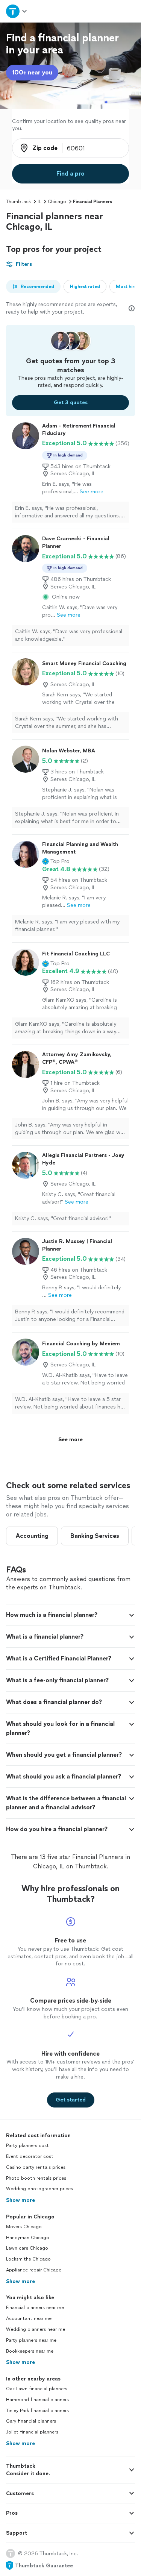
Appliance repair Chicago (34, 2270)
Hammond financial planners (37, 2400)
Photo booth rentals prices (36, 2178)
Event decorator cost (30, 2156)
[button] (56, 861)
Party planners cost (27, 2145)
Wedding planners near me (36, 2329)
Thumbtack (18, 202)
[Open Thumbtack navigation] (17, 11)
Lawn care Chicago (27, 2248)
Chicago (57, 202)
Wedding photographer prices (39, 2189)
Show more (20, 2200)
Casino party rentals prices (36, 2167)
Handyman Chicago (28, 2238)
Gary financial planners (31, 2421)
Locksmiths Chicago (28, 2259)
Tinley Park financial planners (37, 2411)
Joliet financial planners (32, 2432)
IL (39, 202)
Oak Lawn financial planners (37, 2389)
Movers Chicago (24, 2227)
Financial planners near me (35, 2308)
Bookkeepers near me (30, 2351)
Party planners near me (31, 2340)
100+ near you (32, 72)
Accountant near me (29, 2318)
